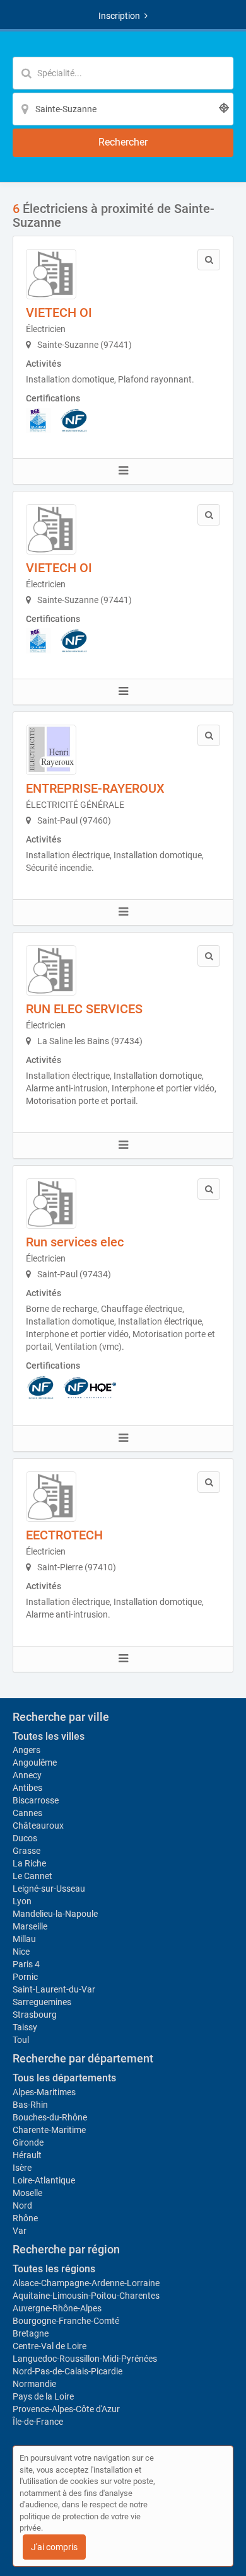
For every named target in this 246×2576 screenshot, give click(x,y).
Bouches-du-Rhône (50, 2117)
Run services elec (75, 1242)
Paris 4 (26, 1964)
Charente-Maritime (49, 2130)
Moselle (27, 2193)
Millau (24, 1939)
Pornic (25, 1977)
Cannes (27, 1813)
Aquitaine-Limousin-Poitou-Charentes (86, 2296)
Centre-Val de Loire (50, 2346)
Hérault (27, 2155)
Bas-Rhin (30, 2105)
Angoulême (35, 1762)
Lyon (22, 1901)
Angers (26, 1750)
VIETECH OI (59, 313)
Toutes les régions (54, 2269)
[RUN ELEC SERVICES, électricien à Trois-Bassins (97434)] (51, 970)
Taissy (25, 2027)
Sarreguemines (42, 2002)
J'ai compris (54, 2547)
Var (20, 2231)
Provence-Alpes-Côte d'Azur (66, 2409)
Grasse (26, 1851)
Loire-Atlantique (44, 2180)
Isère (22, 2168)
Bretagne (31, 2333)
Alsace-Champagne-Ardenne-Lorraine (86, 2283)
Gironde (28, 2142)
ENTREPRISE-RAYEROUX (95, 788)
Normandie (34, 2384)
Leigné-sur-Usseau (49, 1889)
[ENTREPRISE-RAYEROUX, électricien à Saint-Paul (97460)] (51, 750)
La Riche (29, 1863)
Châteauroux (38, 1826)
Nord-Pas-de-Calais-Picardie (67, 2371)
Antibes (27, 1788)
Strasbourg (35, 2015)
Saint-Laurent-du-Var (54, 1989)
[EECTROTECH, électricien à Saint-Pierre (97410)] (51, 1497)
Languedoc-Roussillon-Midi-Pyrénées (85, 2359)
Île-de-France (38, 2422)
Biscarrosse (36, 1800)
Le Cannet (32, 1876)
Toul (21, 2040)
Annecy (27, 1775)
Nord (22, 2205)
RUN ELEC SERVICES (84, 1009)
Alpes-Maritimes (44, 2092)
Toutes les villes (49, 1736)
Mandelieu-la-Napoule (55, 1914)
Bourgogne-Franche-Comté (66, 2321)
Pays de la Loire (43, 2396)
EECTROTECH (64, 1535)
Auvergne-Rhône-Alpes (57, 2308)
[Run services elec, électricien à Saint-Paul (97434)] (51, 1204)
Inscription (119, 16)
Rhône (25, 2218)
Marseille (30, 1926)
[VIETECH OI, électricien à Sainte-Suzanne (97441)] (51, 274)
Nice (21, 1952)
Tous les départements (64, 2078)
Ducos (25, 1838)
